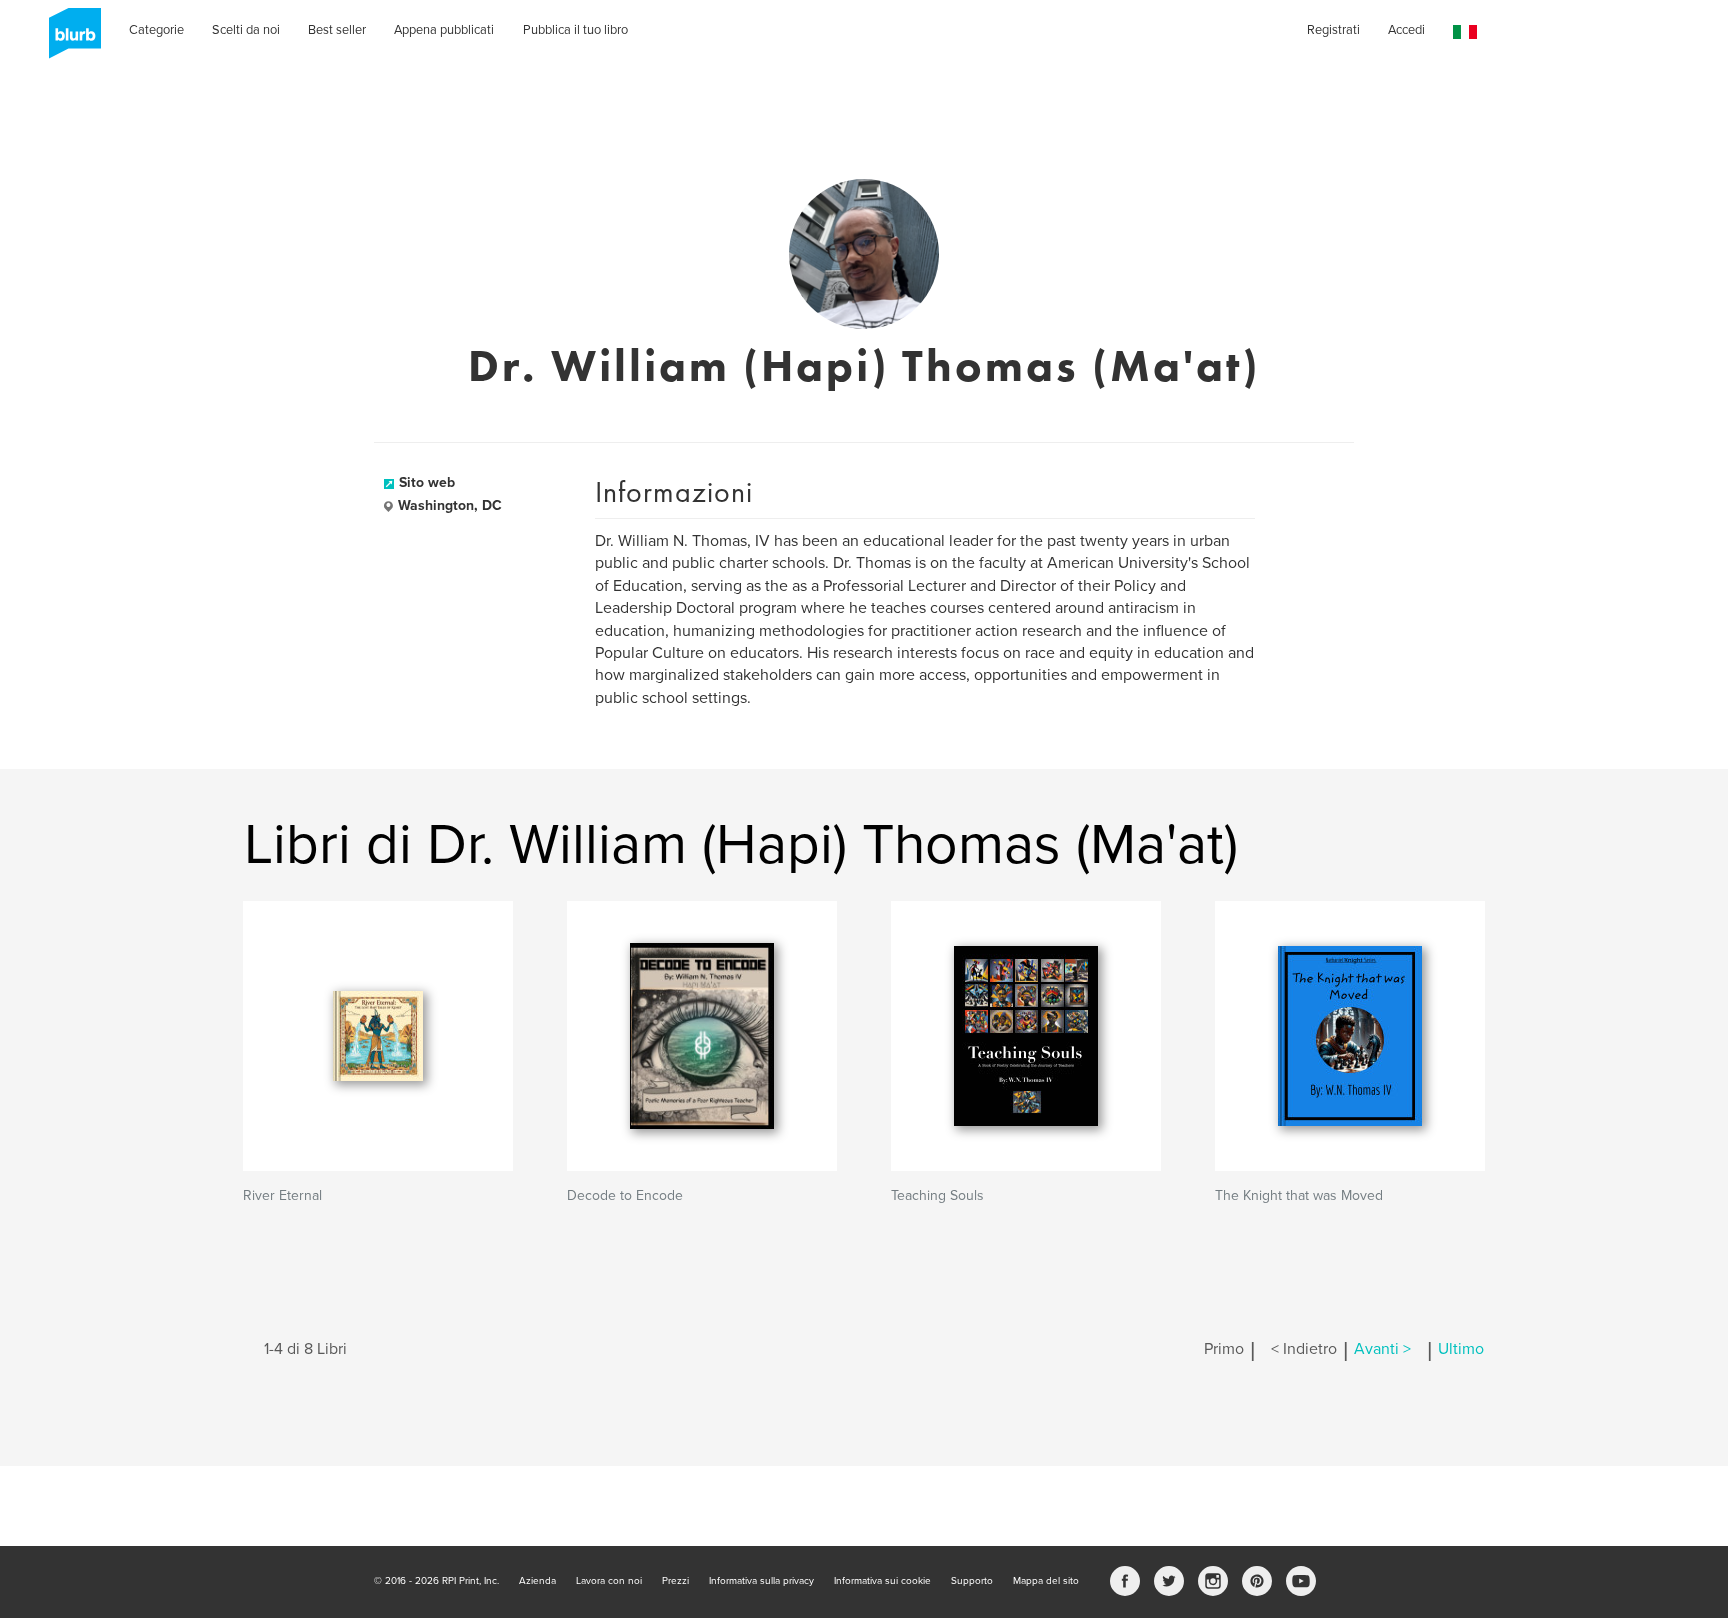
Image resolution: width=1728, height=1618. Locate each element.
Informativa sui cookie (882, 1581)
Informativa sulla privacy (761, 1581)
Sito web (427, 482)
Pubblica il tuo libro (575, 30)
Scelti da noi (246, 30)
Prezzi (675, 1581)
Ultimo (1461, 1349)
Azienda (537, 1581)
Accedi (1406, 30)
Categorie (156, 30)
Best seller (337, 30)
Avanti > (1382, 1349)
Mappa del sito (1046, 1581)
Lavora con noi (609, 1581)
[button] (1465, 32)
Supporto (972, 1581)
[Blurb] (69, 40)
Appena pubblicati (444, 30)
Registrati (1333, 30)
